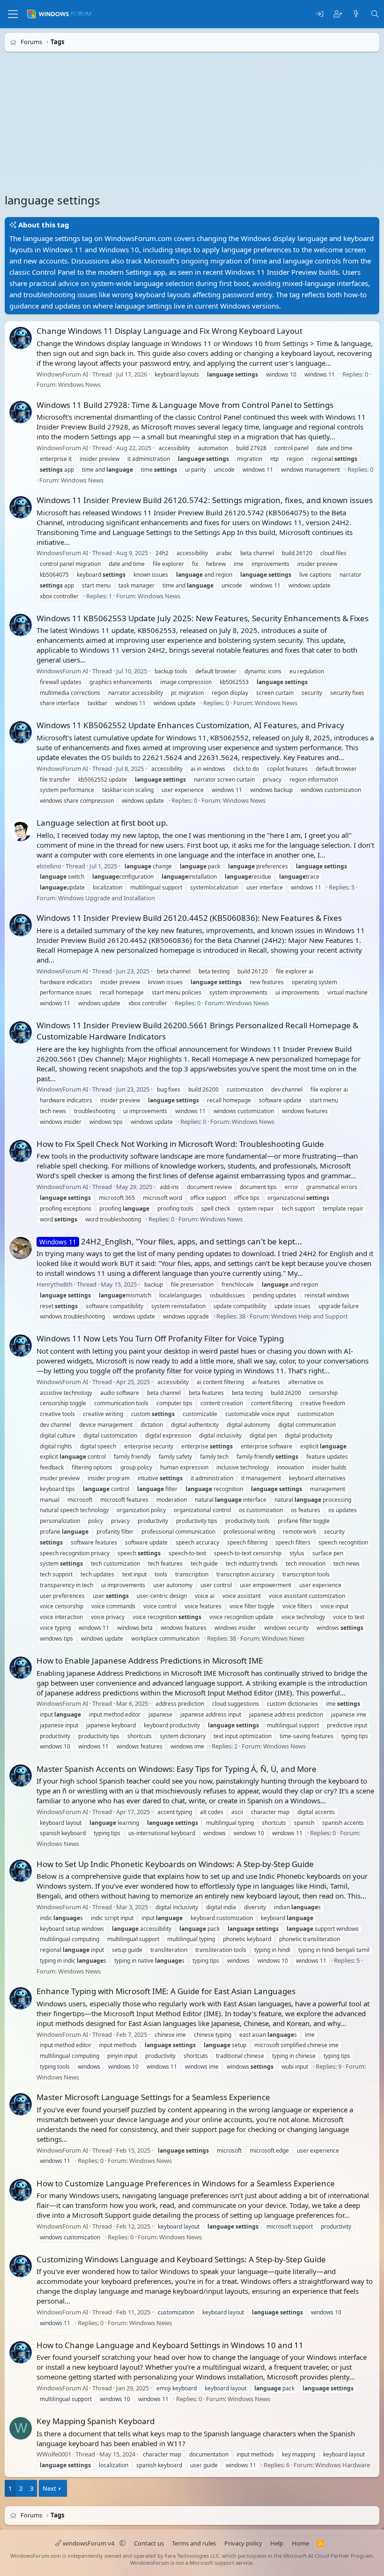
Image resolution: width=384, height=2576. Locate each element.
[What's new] (356, 14)
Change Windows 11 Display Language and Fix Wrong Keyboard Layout (170, 331)
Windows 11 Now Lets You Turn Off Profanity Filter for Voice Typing (160, 1339)
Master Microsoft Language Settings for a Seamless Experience (153, 2097)
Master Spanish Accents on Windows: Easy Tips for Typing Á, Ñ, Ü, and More (177, 1769)
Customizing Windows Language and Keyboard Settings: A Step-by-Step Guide (181, 2259)
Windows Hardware (343, 2465)
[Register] (338, 14)
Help (277, 2543)
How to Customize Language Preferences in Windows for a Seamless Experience (186, 2183)
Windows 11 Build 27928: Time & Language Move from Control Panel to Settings (185, 405)
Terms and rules (194, 2543)
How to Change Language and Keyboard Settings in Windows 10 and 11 (170, 2345)
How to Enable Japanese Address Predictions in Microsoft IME (150, 1661)
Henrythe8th (55, 1284)
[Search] (375, 14)
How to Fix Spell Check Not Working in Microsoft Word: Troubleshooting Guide (180, 1144)
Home (300, 2543)
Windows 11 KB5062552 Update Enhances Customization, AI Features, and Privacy (190, 726)
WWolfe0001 (54, 2455)
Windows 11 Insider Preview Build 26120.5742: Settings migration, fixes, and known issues (205, 500)
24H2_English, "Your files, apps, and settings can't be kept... (171, 1241)
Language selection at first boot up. (102, 823)
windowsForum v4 (89, 2543)
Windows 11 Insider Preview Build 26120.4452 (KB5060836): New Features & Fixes (189, 918)
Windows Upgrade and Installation (107, 898)
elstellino (49, 866)
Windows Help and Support (310, 1316)
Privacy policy (243, 2543)
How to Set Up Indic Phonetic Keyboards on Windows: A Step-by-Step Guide (175, 1864)
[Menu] (13, 14)
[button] (122, 2543)
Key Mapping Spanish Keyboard (96, 2421)
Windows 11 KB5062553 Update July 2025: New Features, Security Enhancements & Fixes (203, 618)
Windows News (79, 385)
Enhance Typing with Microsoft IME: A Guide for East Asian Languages (166, 1991)
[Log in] (320, 14)
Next (49, 2488)
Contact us (149, 2543)
